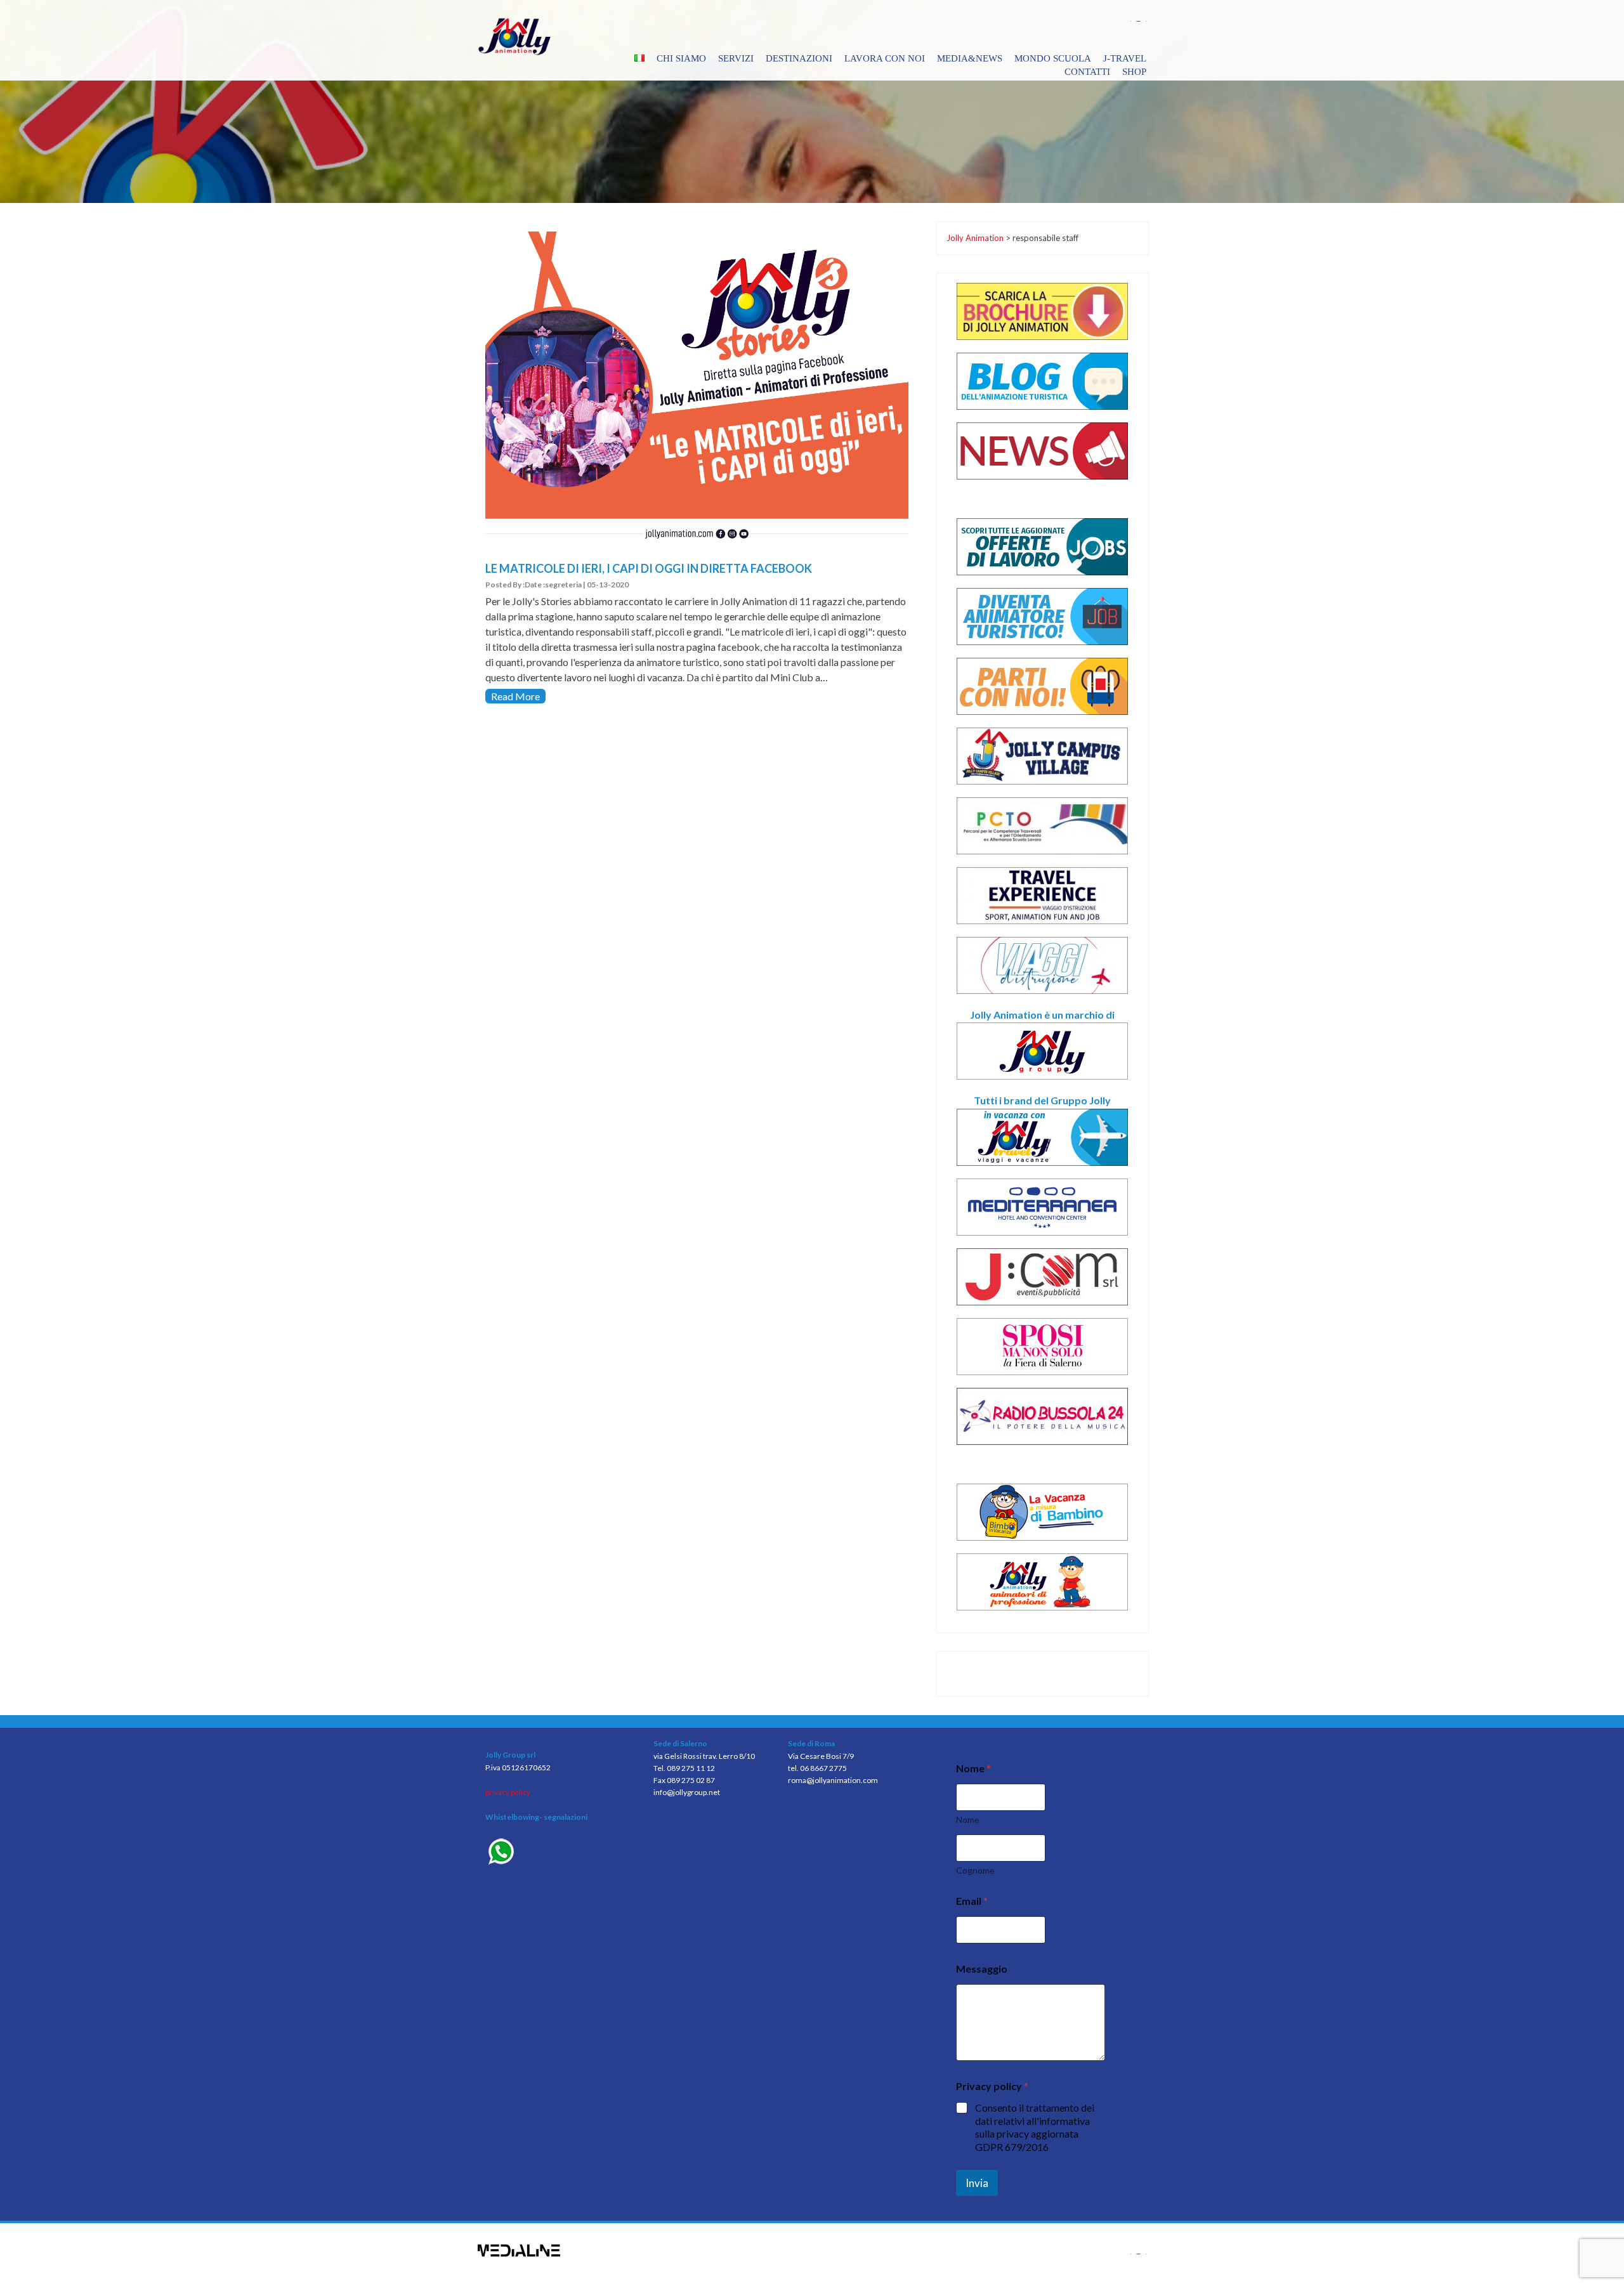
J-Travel (1125, 58)
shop (1134, 72)
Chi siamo (681, 58)
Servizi (736, 58)
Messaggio (982, 1969)
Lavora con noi (885, 58)
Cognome (975, 1870)
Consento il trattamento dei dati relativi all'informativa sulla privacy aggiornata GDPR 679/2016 (1035, 2127)
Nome (968, 1819)
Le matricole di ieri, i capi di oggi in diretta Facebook (649, 568)
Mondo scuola (1053, 58)
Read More (515, 696)
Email (972, 1901)
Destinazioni (799, 58)
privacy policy (508, 1792)
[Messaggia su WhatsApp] (560, 1853)
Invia (977, 2183)
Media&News (970, 58)
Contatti (1087, 72)
